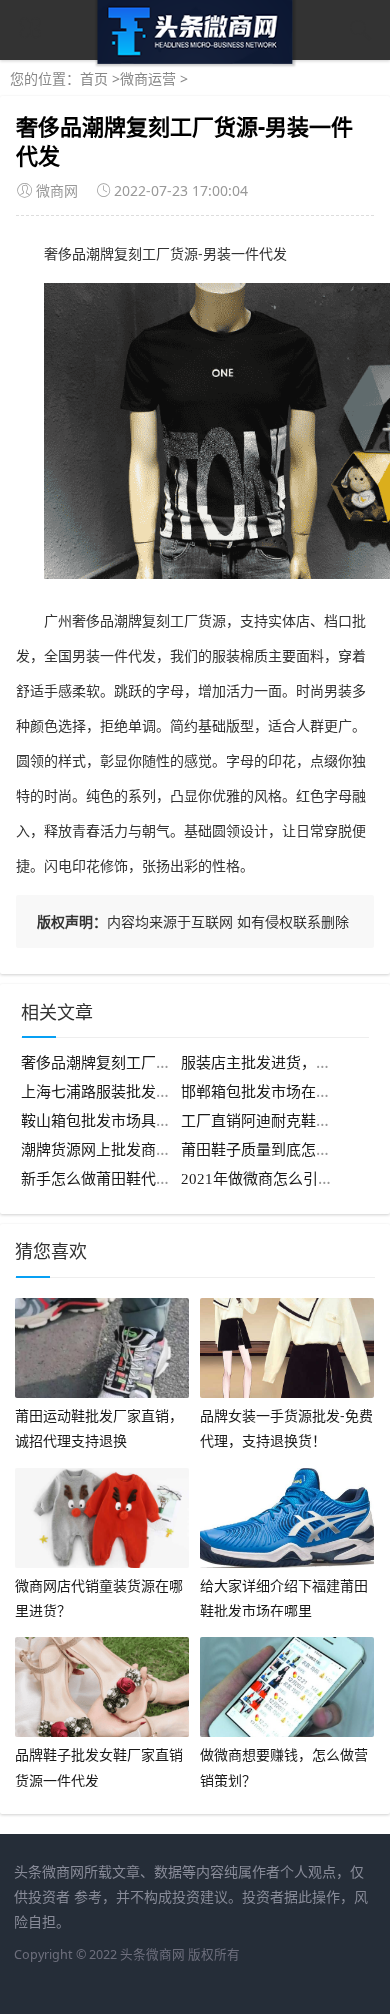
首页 (94, 78)
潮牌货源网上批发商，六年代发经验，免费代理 (178, 1150)
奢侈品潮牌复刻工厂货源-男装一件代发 (151, 1063)
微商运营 (148, 78)
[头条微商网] (195, 58)
